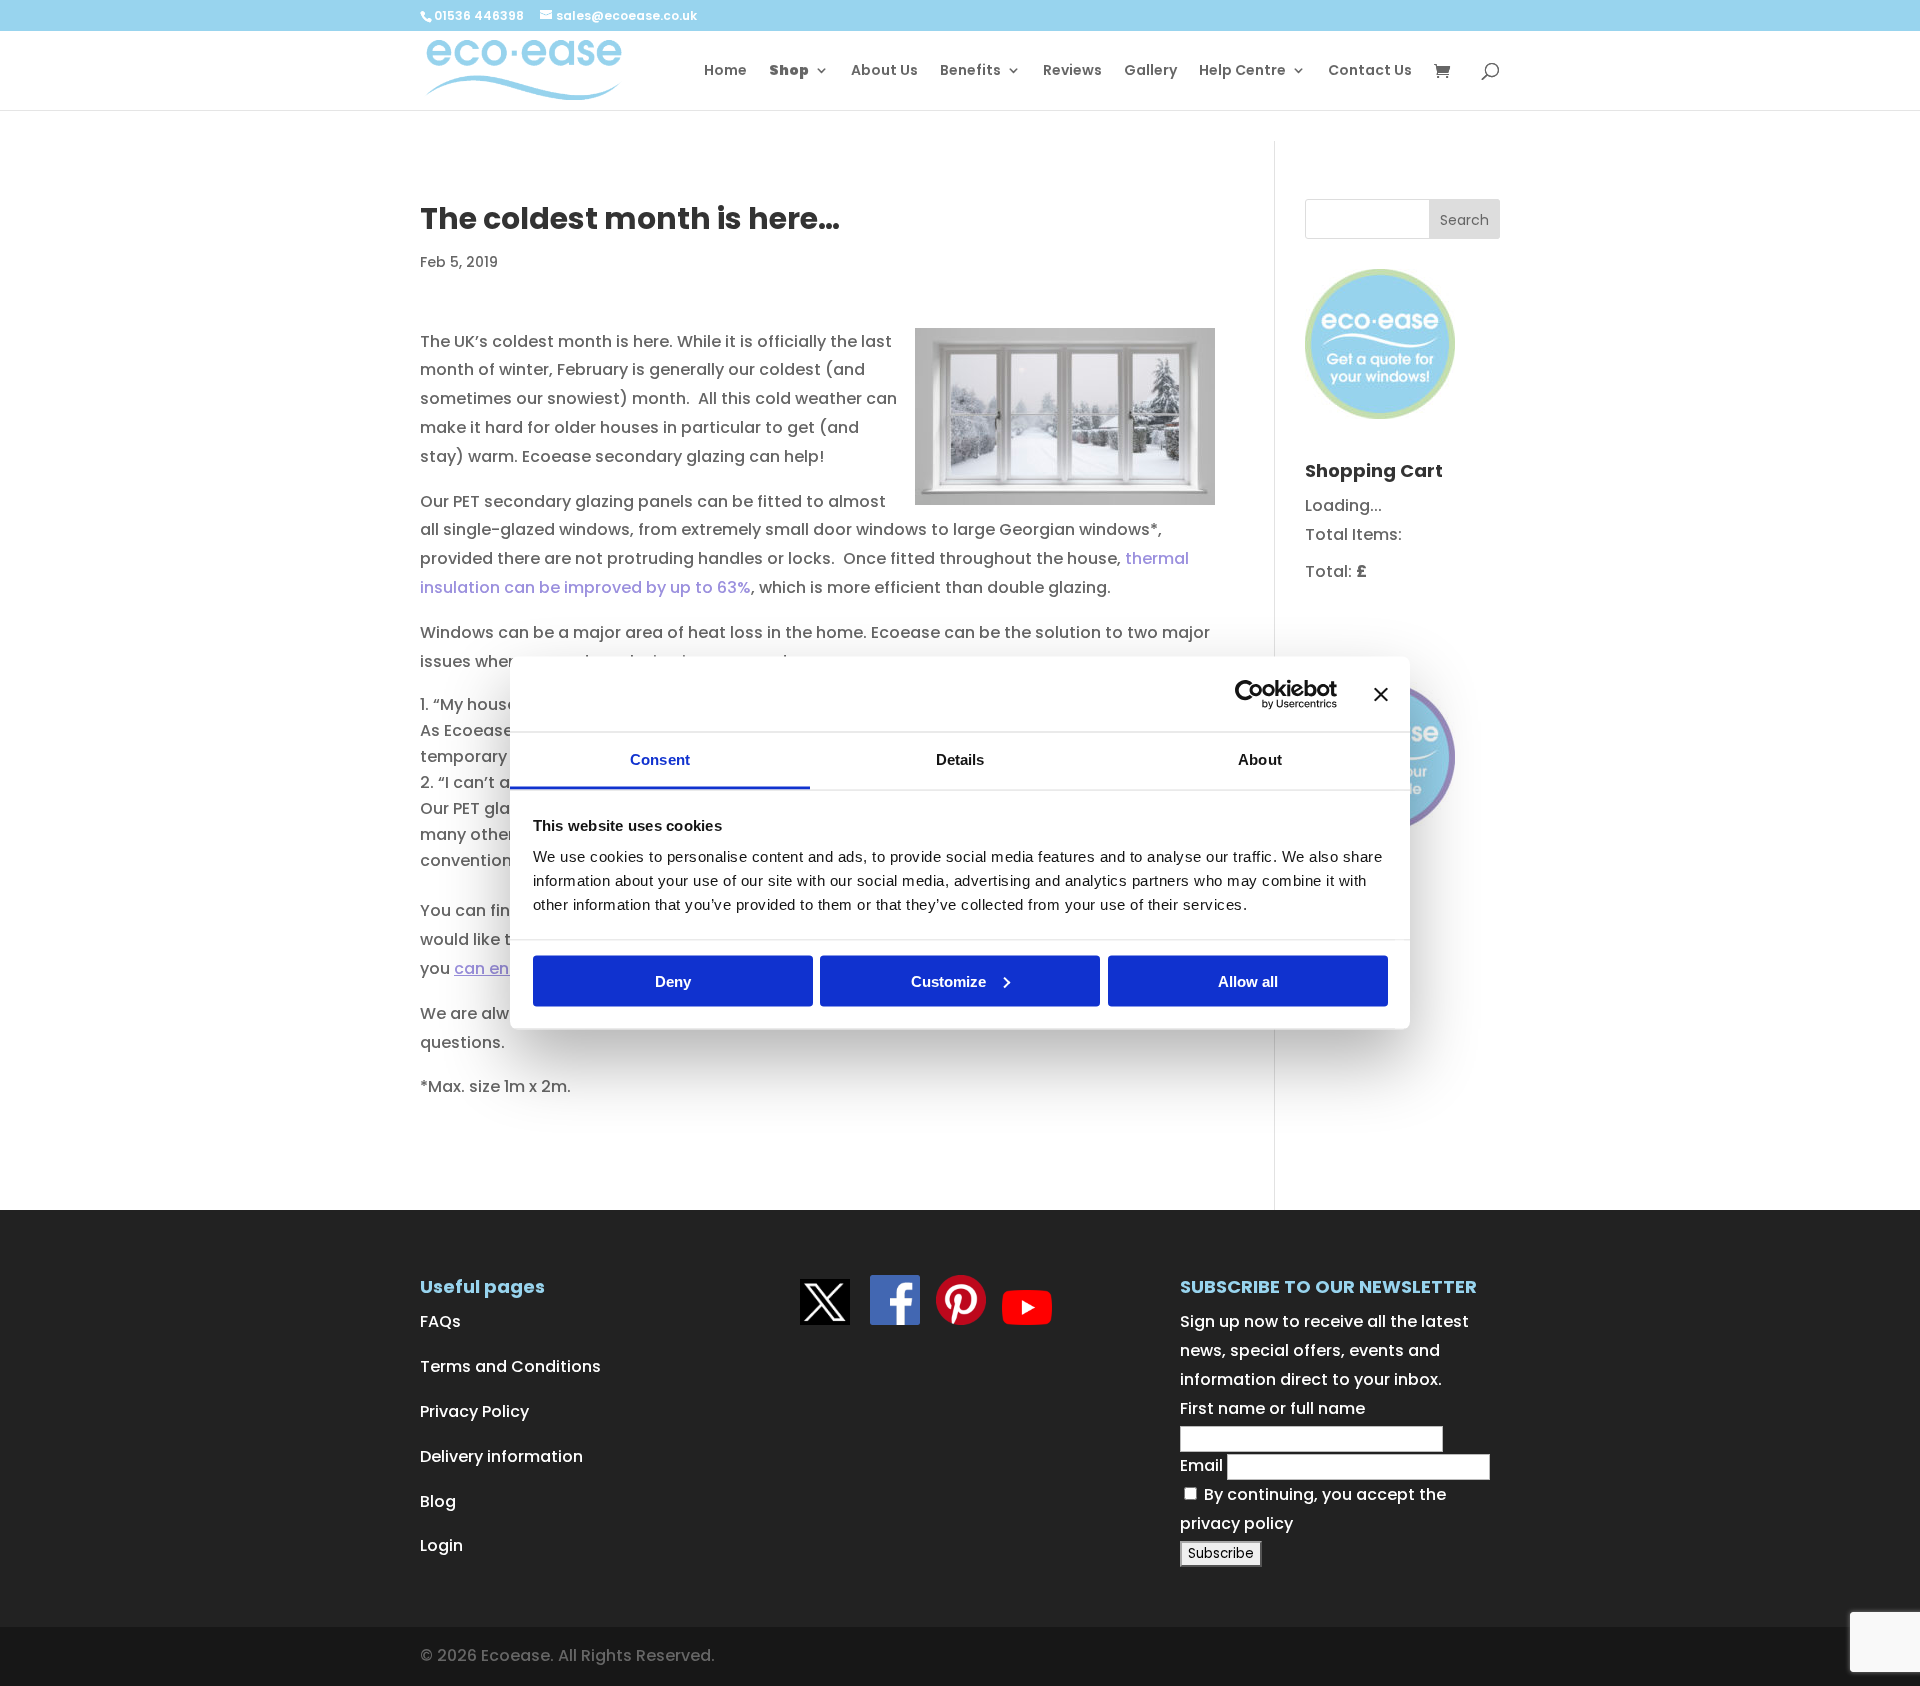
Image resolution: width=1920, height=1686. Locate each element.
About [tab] (1260, 759)
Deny (673, 980)
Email (1201, 1465)
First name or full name (1272, 1408)
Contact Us (1370, 71)
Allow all (1248, 980)
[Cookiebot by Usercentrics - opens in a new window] (1249, 694)
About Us (884, 71)
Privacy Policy (474, 1411)
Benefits (970, 71)
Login (441, 1545)
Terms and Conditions (510, 1366)
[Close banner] (1381, 694)
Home (725, 71)
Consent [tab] (660, 759)
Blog (438, 1501)
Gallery (1150, 71)
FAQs (440, 1321)
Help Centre (1242, 71)
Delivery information (501, 1456)
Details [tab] (960, 759)
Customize (948, 980)
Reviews (1072, 71)
